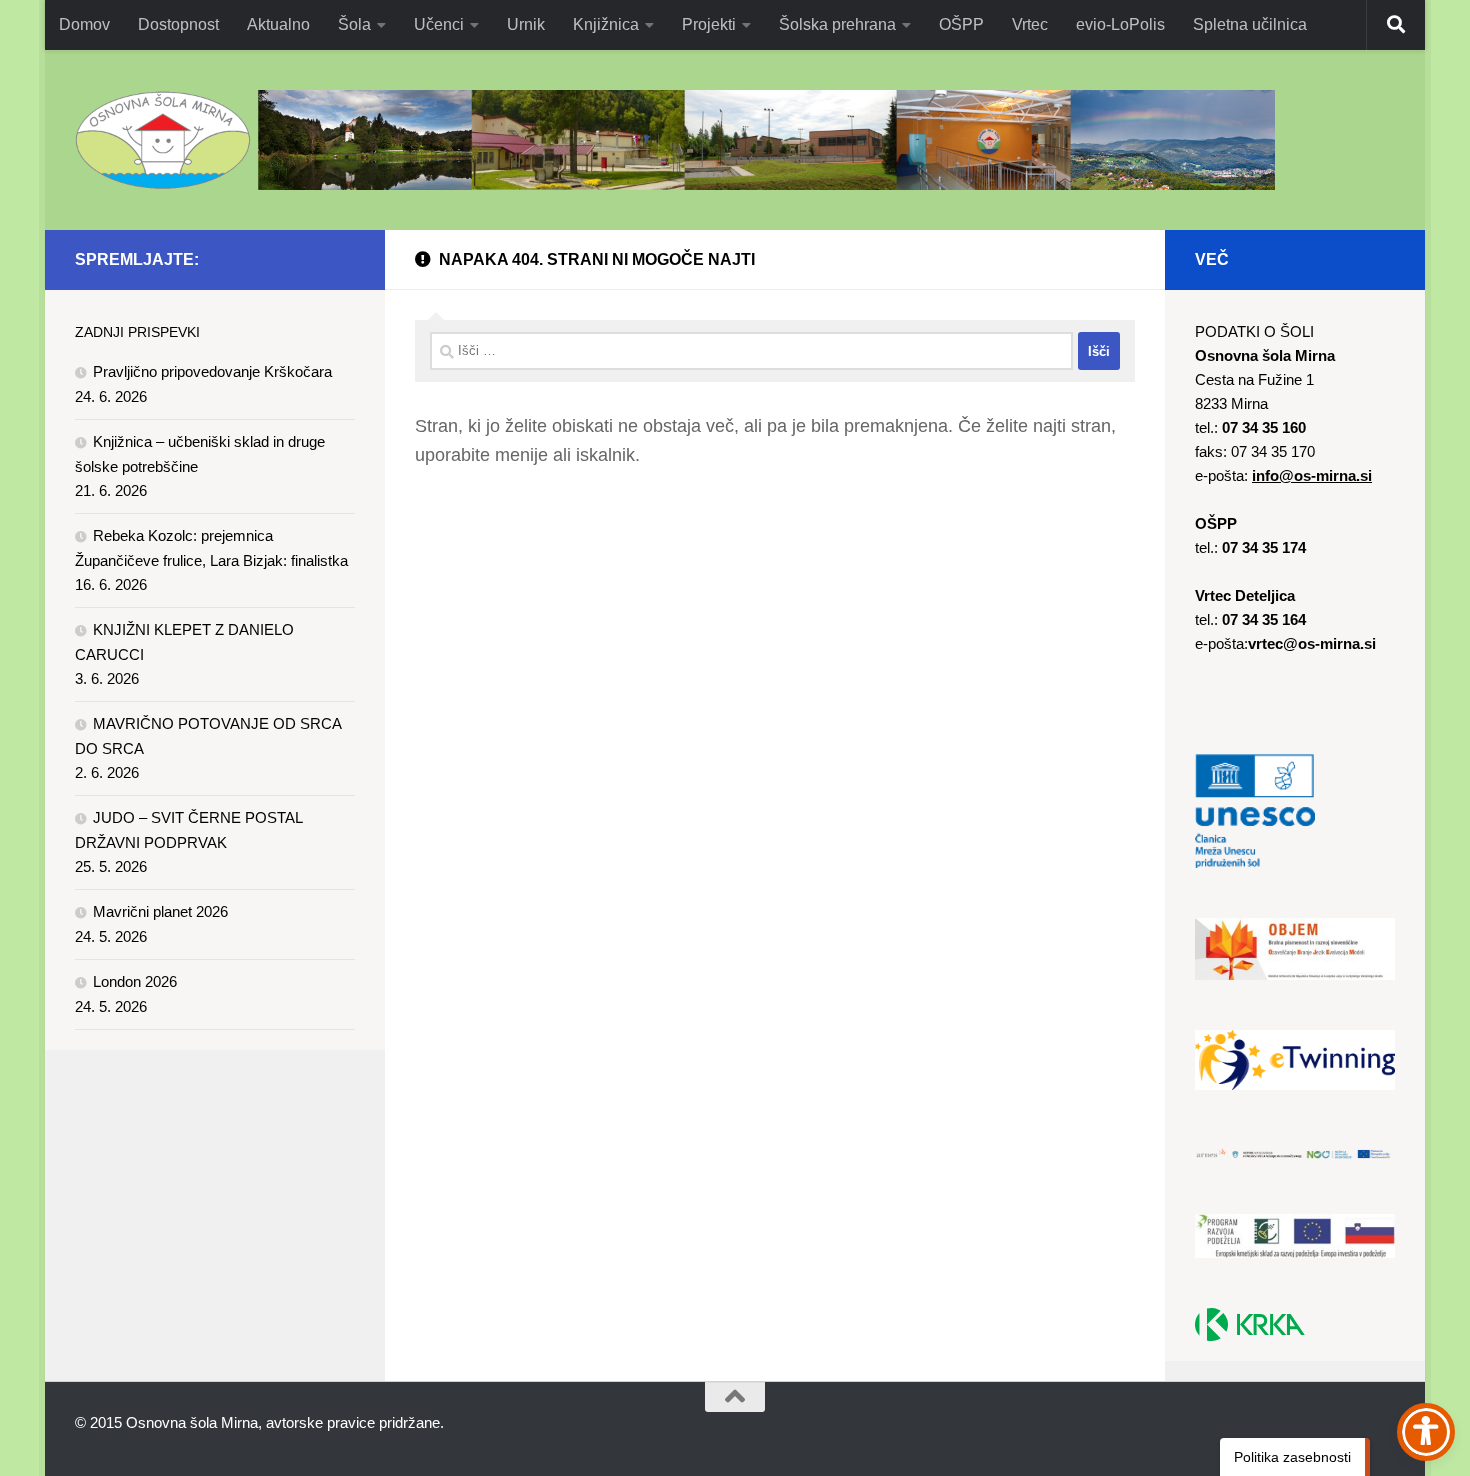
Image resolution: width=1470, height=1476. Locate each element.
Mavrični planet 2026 (160, 911)
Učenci (439, 24)
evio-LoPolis (1120, 24)
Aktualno (278, 24)
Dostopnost (178, 24)
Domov (84, 24)
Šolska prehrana (837, 24)
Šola (354, 24)
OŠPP (961, 24)
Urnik (526, 24)
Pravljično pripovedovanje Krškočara (212, 371)
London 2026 (135, 981)
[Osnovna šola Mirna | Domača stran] (675, 140)
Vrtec (1030, 24)
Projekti (709, 24)
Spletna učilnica (1250, 24)
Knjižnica (606, 24)
